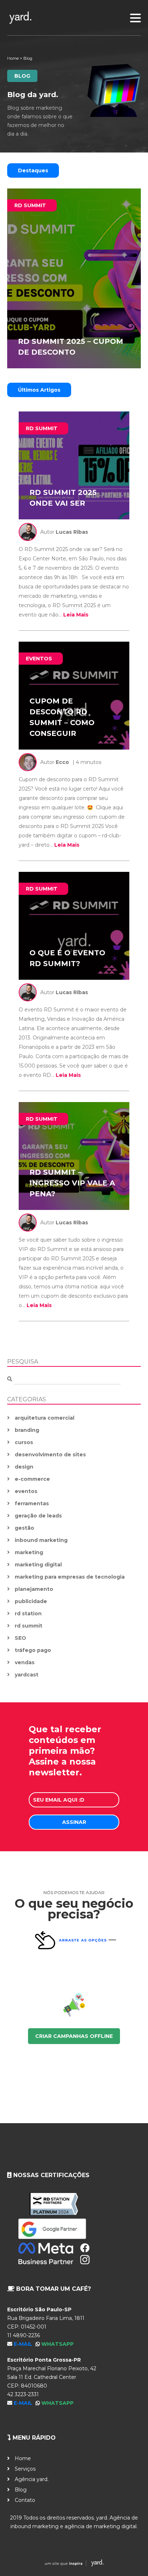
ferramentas (32, 1503)
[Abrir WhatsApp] (130, 2558)
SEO (20, 1638)
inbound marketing (41, 1540)
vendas (25, 1662)
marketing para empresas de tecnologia (70, 1577)
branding (27, 1430)
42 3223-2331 (23, 2394)
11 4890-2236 (24, 2335)
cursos (24, 1442)
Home (13, 58)
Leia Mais (76, 615)
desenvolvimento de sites (50, 1455)
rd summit (29, 1626)
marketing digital (38, 1565)
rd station (28, 1614)
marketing (29, 1552)
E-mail (24, 2344)
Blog (21, 2490)
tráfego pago (33, 1650)
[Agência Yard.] (74, 2564)
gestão (24, 1528)
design (24, 1467)
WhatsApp (57, 2344)
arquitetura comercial (45, 1418)
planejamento (34, 1589)
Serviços (25, 2469)
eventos (26, 1491)
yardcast (27, 1675)
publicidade (31, 1601)
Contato (25, 2500)
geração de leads (38, 1516)
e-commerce (32, 1479)
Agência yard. (32, 2479)
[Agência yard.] (74, 18)
